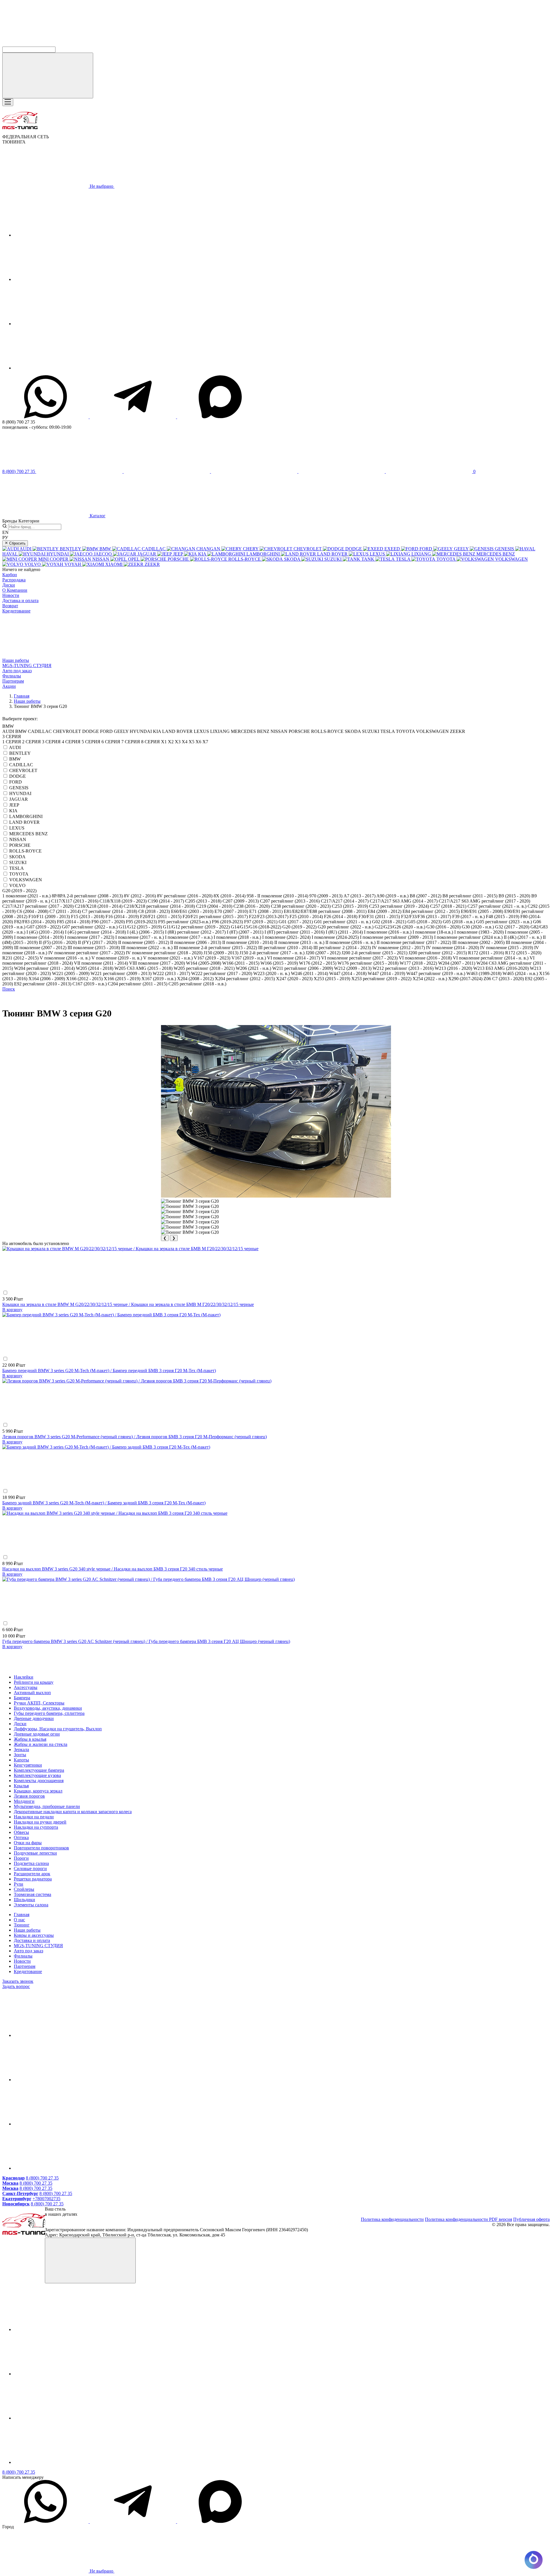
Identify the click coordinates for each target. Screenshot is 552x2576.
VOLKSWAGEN (26, 880)
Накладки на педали (34, 1817)
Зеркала (21, 1749)
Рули (19, 1884)
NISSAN (18, 839)
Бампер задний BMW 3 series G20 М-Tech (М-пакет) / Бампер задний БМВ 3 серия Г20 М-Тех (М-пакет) (104, 1503)
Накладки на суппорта (36, 1827)
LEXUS (17, 828)
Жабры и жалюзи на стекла (41, 1744)
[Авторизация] (255, 471)
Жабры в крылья (30, 1739)
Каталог (97, 516)
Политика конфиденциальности (392, 2219)
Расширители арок (32, 1874)
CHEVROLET (23, 770)
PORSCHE (20, 845)
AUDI (15, 747)
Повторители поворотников (41, 1848)
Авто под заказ (17, 671)
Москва (10, 2183)
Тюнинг (22, 1925)
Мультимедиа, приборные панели (47, 1806)
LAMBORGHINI (26, 816)
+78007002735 (46, 2199)
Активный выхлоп (32, 1693)
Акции (9, 686)
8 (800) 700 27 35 (42, 2178)
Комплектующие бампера (39, 1770)
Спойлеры (24, 1889)
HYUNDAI (20, 793)
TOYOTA (19, 874)
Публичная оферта (531, 2219)
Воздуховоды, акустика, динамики (48, 1708)
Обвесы (21, 1832)
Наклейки (24, 1677)
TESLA (17, 868)
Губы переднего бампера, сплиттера (49, 1713)
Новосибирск (16, 2204)
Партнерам (13, 681)
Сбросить (17, 543)
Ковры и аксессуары (34, 1935)
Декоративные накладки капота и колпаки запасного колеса (73, 1812)
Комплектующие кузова (37, 1775)
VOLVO (17, 885)
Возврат (10, 606)
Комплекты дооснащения (39, 1781)
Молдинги (24, 1801)
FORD (16, 782)
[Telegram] (133, 417)
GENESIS (19, 788)
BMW (15, 759)
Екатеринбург (17, 2199)
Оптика (21, 1837)
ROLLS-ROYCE (25, 851)
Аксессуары (26, 1687)
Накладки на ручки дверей (40, 1822)
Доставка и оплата (20, 601)
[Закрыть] (90, 2260)
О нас (19, 1920)
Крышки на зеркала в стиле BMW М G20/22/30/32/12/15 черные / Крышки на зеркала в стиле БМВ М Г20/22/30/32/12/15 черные (128, 1304)
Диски (9, 585)
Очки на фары (28, 1843)
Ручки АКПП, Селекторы (39, 1703)
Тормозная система (32, 1894)
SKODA (17, 857)
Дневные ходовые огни (37, 1734)
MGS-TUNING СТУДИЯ (27, 665)
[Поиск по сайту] (48, 75)
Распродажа (14, 580)
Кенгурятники (28, 1765)
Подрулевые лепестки (35, 1853)
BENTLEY (20, 753)
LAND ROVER (24, 822)
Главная (22, 1915)
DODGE (18, 776)
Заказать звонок (18, 1981)
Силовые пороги (30, 1869)
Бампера (22, 1698)
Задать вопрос (16, 1986)
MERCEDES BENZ (28, 834)
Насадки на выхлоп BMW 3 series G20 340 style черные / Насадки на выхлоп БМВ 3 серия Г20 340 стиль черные (113, 1569)
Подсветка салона (31, 1863)
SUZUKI (18, 862)
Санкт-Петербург (20, 2193)
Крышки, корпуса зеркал (38, 1791)
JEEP (14, 805)
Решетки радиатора (33, 1879)
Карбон (10, 575)
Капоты (21, 1760)
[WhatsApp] (46, 417)
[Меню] (8, 102)
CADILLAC (21, 765)
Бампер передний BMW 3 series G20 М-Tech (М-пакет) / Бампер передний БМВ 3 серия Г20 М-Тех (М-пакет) (109, 1371)
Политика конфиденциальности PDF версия (468, 2219)
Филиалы (12, 676)
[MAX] (220, 417)
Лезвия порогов (29, 1796)
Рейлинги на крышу (34, 1682)
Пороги (21, 1858)
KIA (13, 811)
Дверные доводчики (34, 1718)
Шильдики (24, 1900)
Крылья (21, 1786)
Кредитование (16, 611)
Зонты (20, 1755)
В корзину (12, 1310)
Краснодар (14, 2178)
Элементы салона (31, 1905)
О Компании (15, 590)
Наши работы (16, 660)
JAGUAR (19, 799)
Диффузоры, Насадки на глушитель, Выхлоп (58, 1729)
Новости (11, 595)
